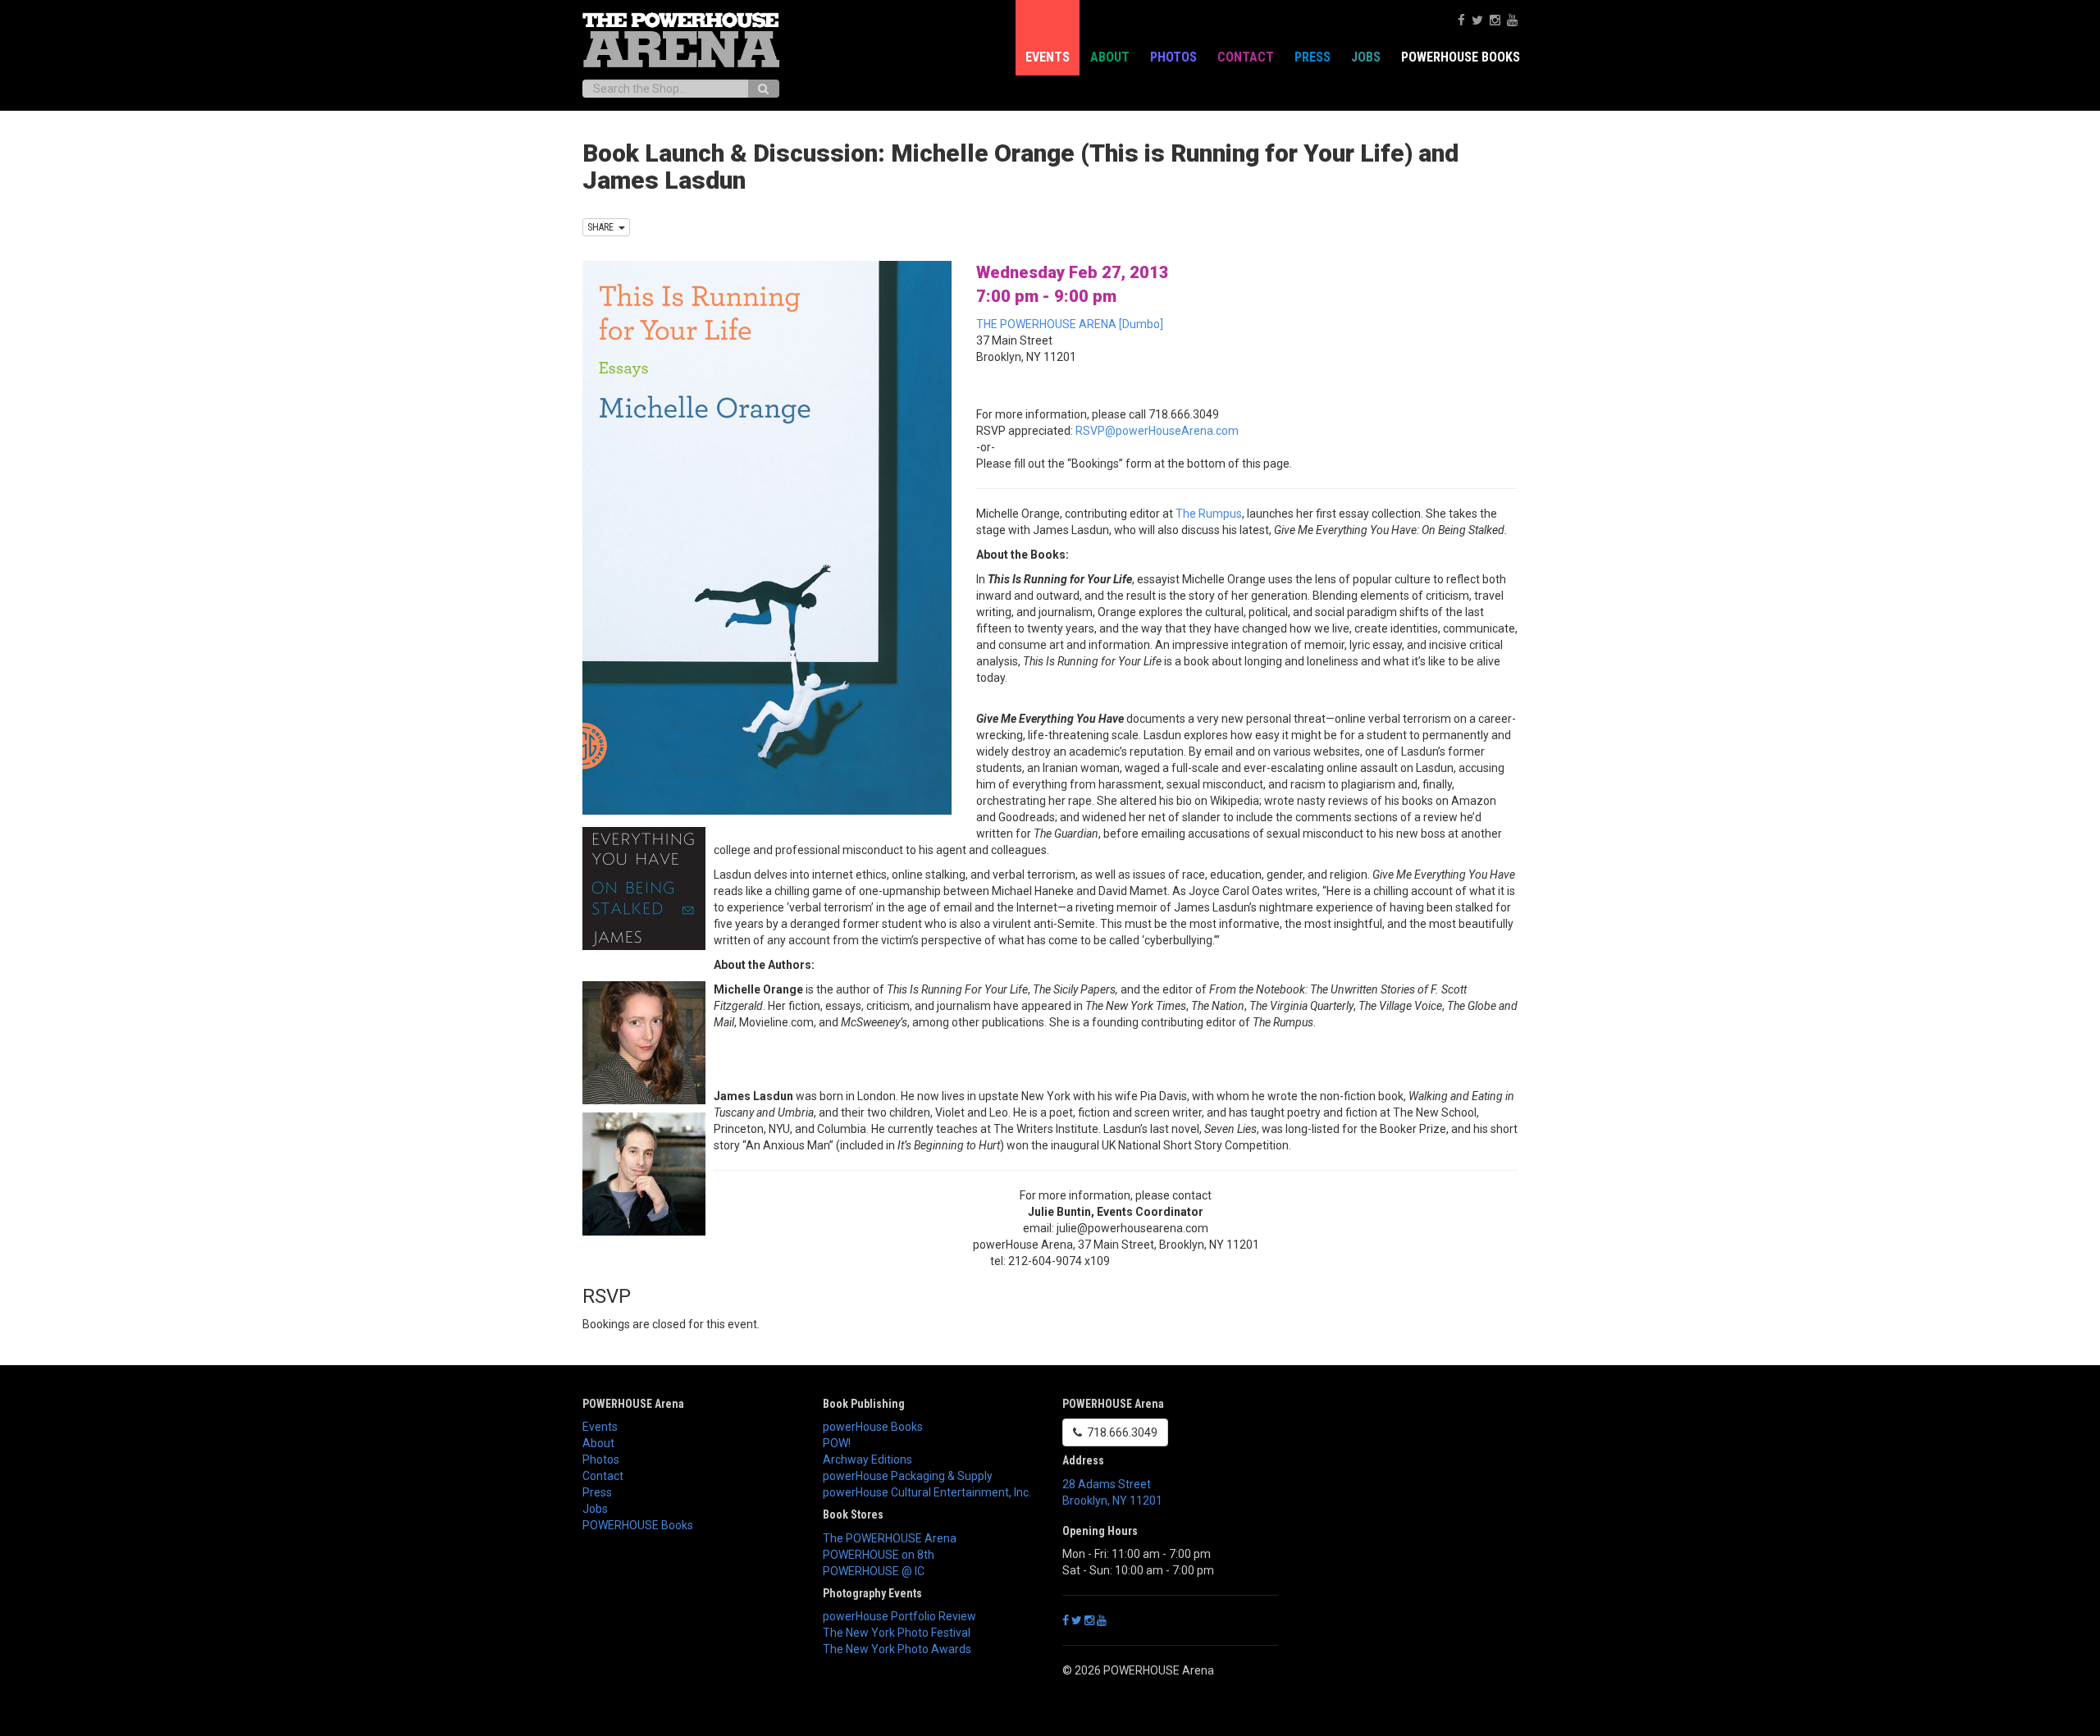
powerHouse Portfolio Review (899, 1616)
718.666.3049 (1120, 1432)
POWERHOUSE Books (638, 1525)
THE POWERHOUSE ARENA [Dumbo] (1070, 324)
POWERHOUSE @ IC (874, 1571)
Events (1048, 57)
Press (1312, 57)
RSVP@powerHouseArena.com (1157, 431)
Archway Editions (867, 1460)
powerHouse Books (873, 1427)
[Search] (763, 89)
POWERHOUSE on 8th (879, 1555)
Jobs (1366, 57)
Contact (1246, 57)
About (1110, 57)
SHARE (603, 227)
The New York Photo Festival (897, 1633)
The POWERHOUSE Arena (890, 1538)
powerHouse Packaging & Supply (908, 1476)
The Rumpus (1209, 514)
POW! (837, 1443)
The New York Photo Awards (897, 1649)
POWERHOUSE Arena (633, 1404)
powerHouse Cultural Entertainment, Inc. (927, 1492)
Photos (1173, 57)
